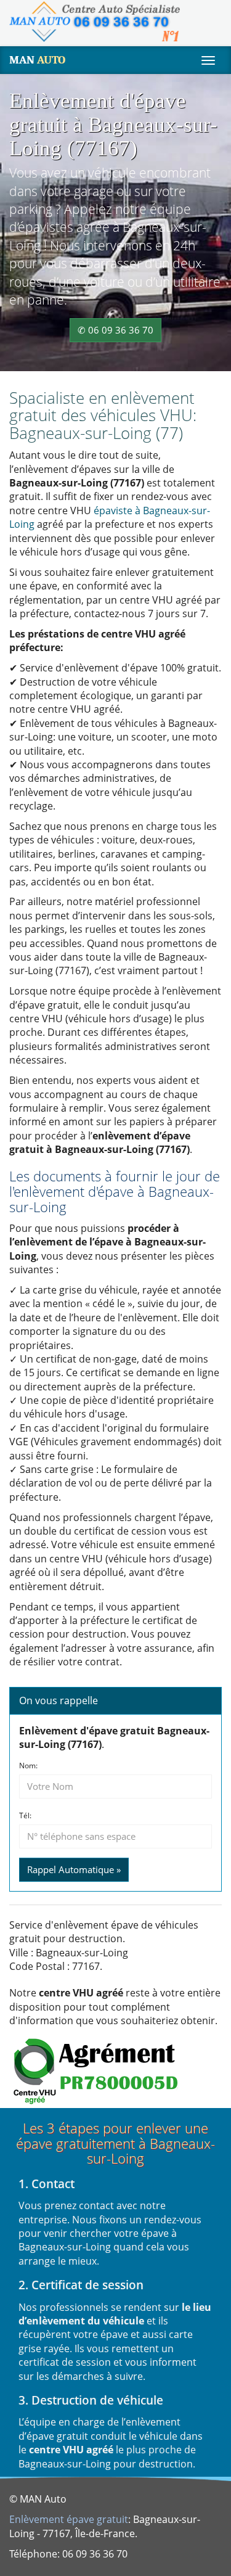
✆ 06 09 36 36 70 (115, 330)
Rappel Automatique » (74, 1869)
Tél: (25, 1816)
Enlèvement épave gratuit (69, 2519)
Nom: (28, 1766)
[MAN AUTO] (95, 22)
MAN (37, 60)
